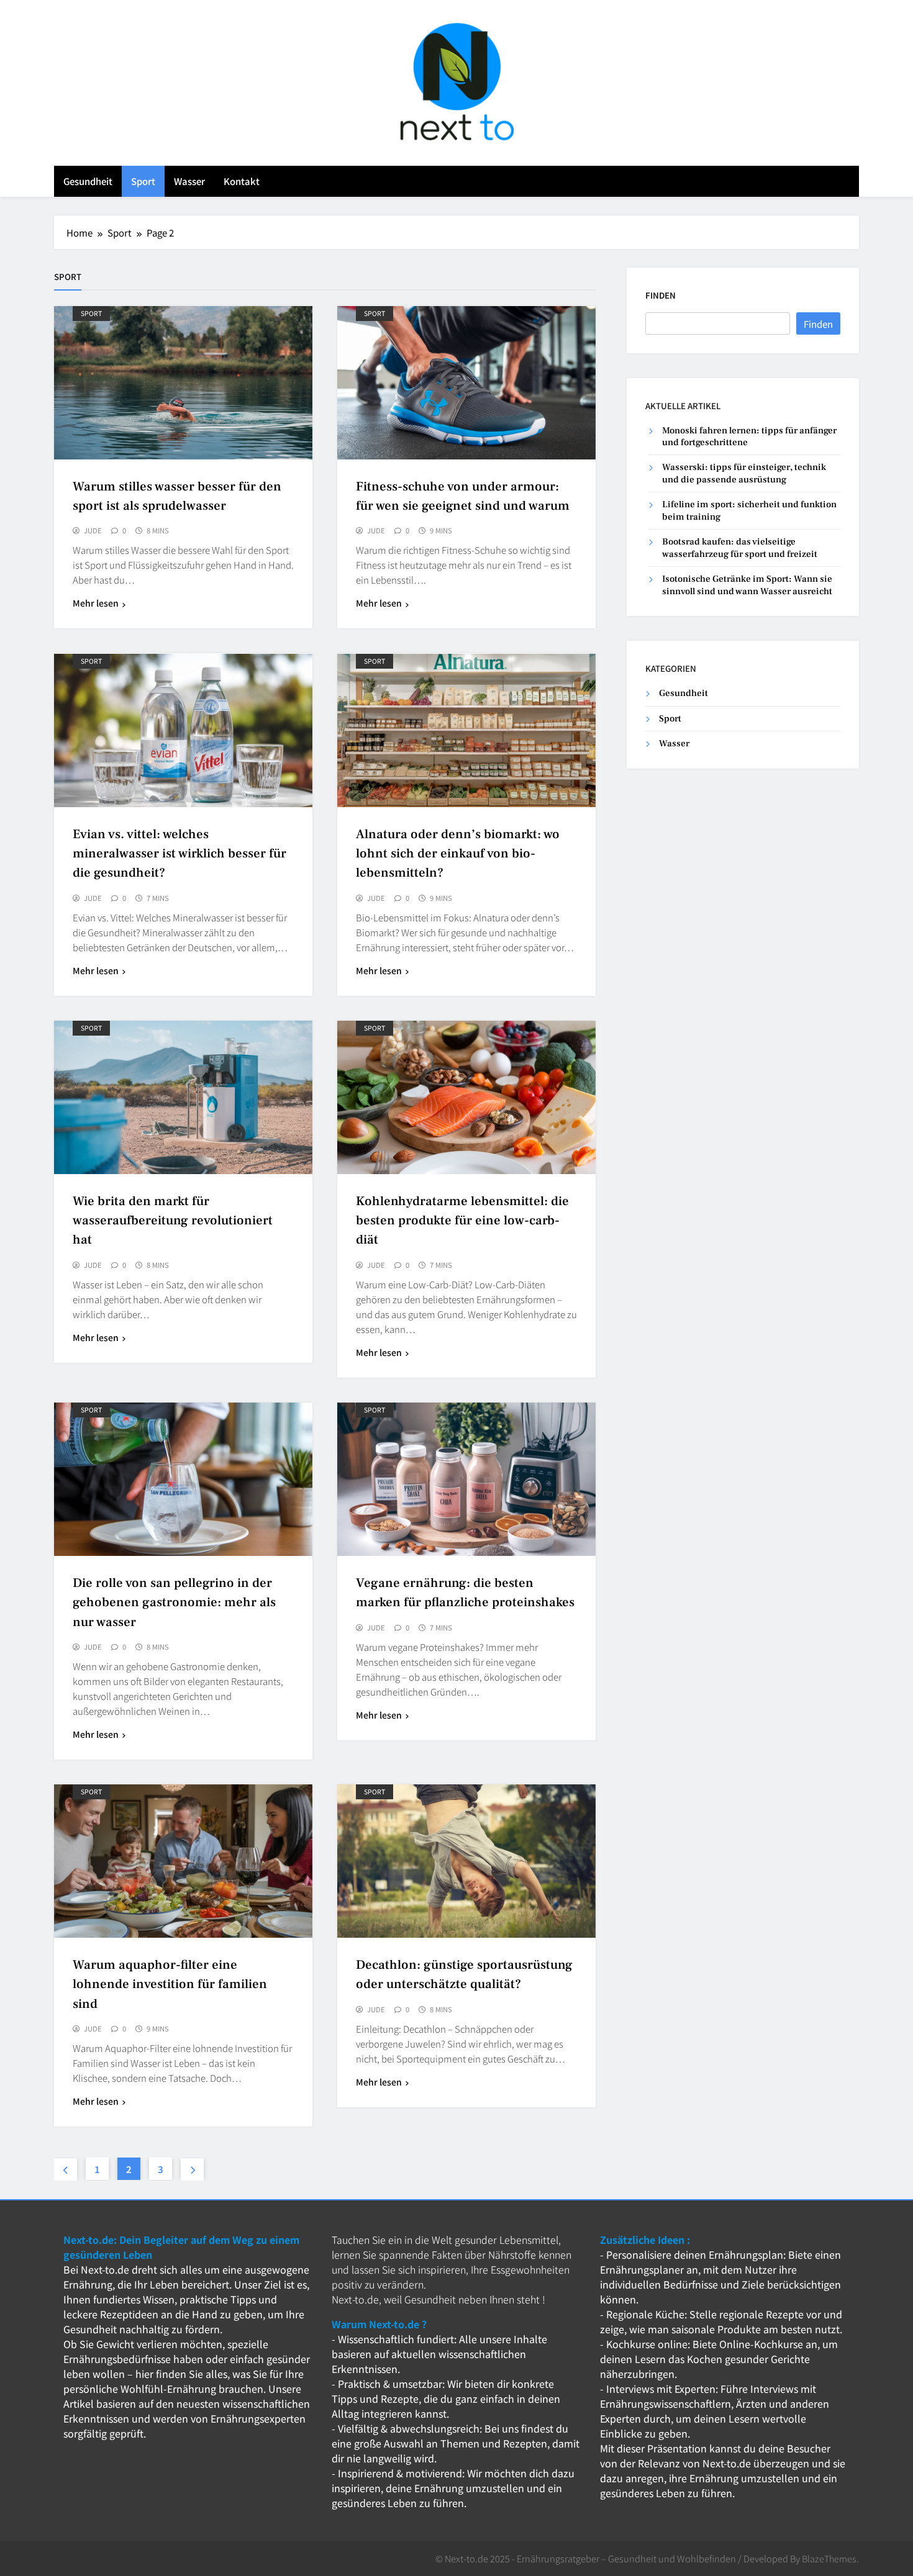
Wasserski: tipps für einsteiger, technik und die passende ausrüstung (744, 474)
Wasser (189, 181)
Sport (143, 181)
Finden (661, 295)
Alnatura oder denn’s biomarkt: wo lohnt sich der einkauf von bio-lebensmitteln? (458, 854)
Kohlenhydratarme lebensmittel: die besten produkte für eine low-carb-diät (462, 1221)
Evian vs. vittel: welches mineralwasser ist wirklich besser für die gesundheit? (179, 854)
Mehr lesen (96, 603)
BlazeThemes (829, 2558)
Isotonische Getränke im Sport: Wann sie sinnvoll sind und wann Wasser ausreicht (747, 585)
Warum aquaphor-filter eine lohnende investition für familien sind (170, 1985)
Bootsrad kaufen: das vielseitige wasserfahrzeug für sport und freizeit (740, 548)
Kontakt (242, 181)
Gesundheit (88, 181)
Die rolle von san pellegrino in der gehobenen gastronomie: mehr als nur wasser (174, 1603)
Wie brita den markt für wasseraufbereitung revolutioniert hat (173, 1221)
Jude (93, 531)
